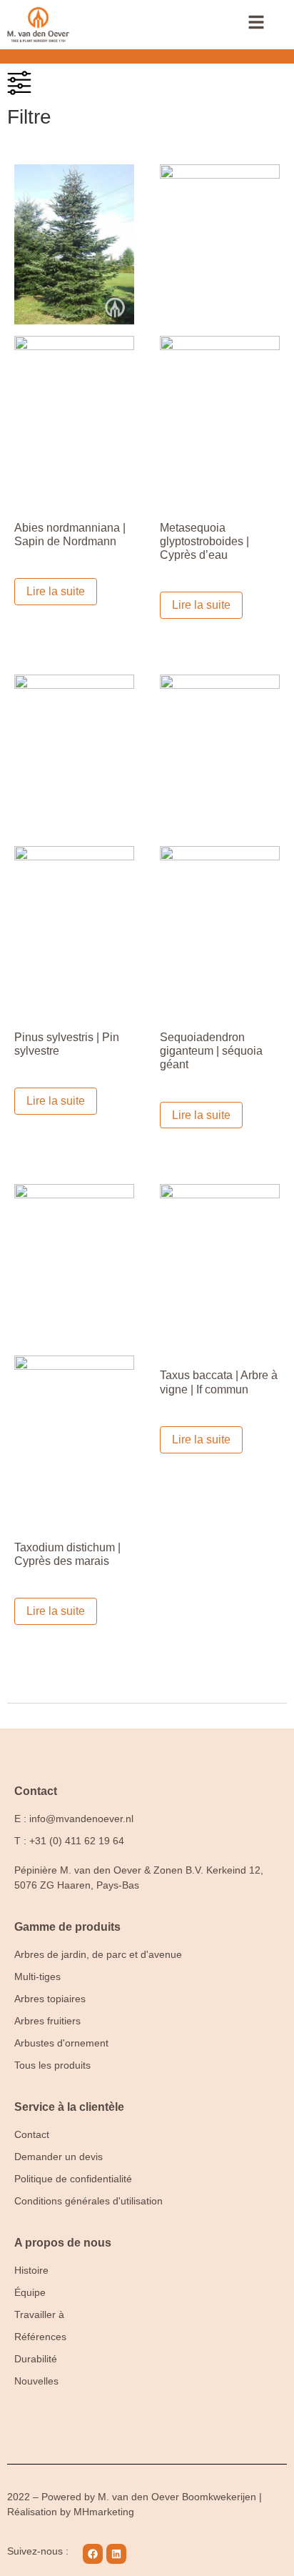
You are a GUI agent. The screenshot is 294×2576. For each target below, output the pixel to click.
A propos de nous (63, 2243)
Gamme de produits (67, 1927)
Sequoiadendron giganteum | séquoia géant (211, 1051)
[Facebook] (93, 2554)
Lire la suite (56, 591)
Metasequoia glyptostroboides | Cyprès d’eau (204, 541)
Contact (36, 1791)
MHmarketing (104, 2512)
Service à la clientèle (69, 2107)
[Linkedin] (116, 2554)
